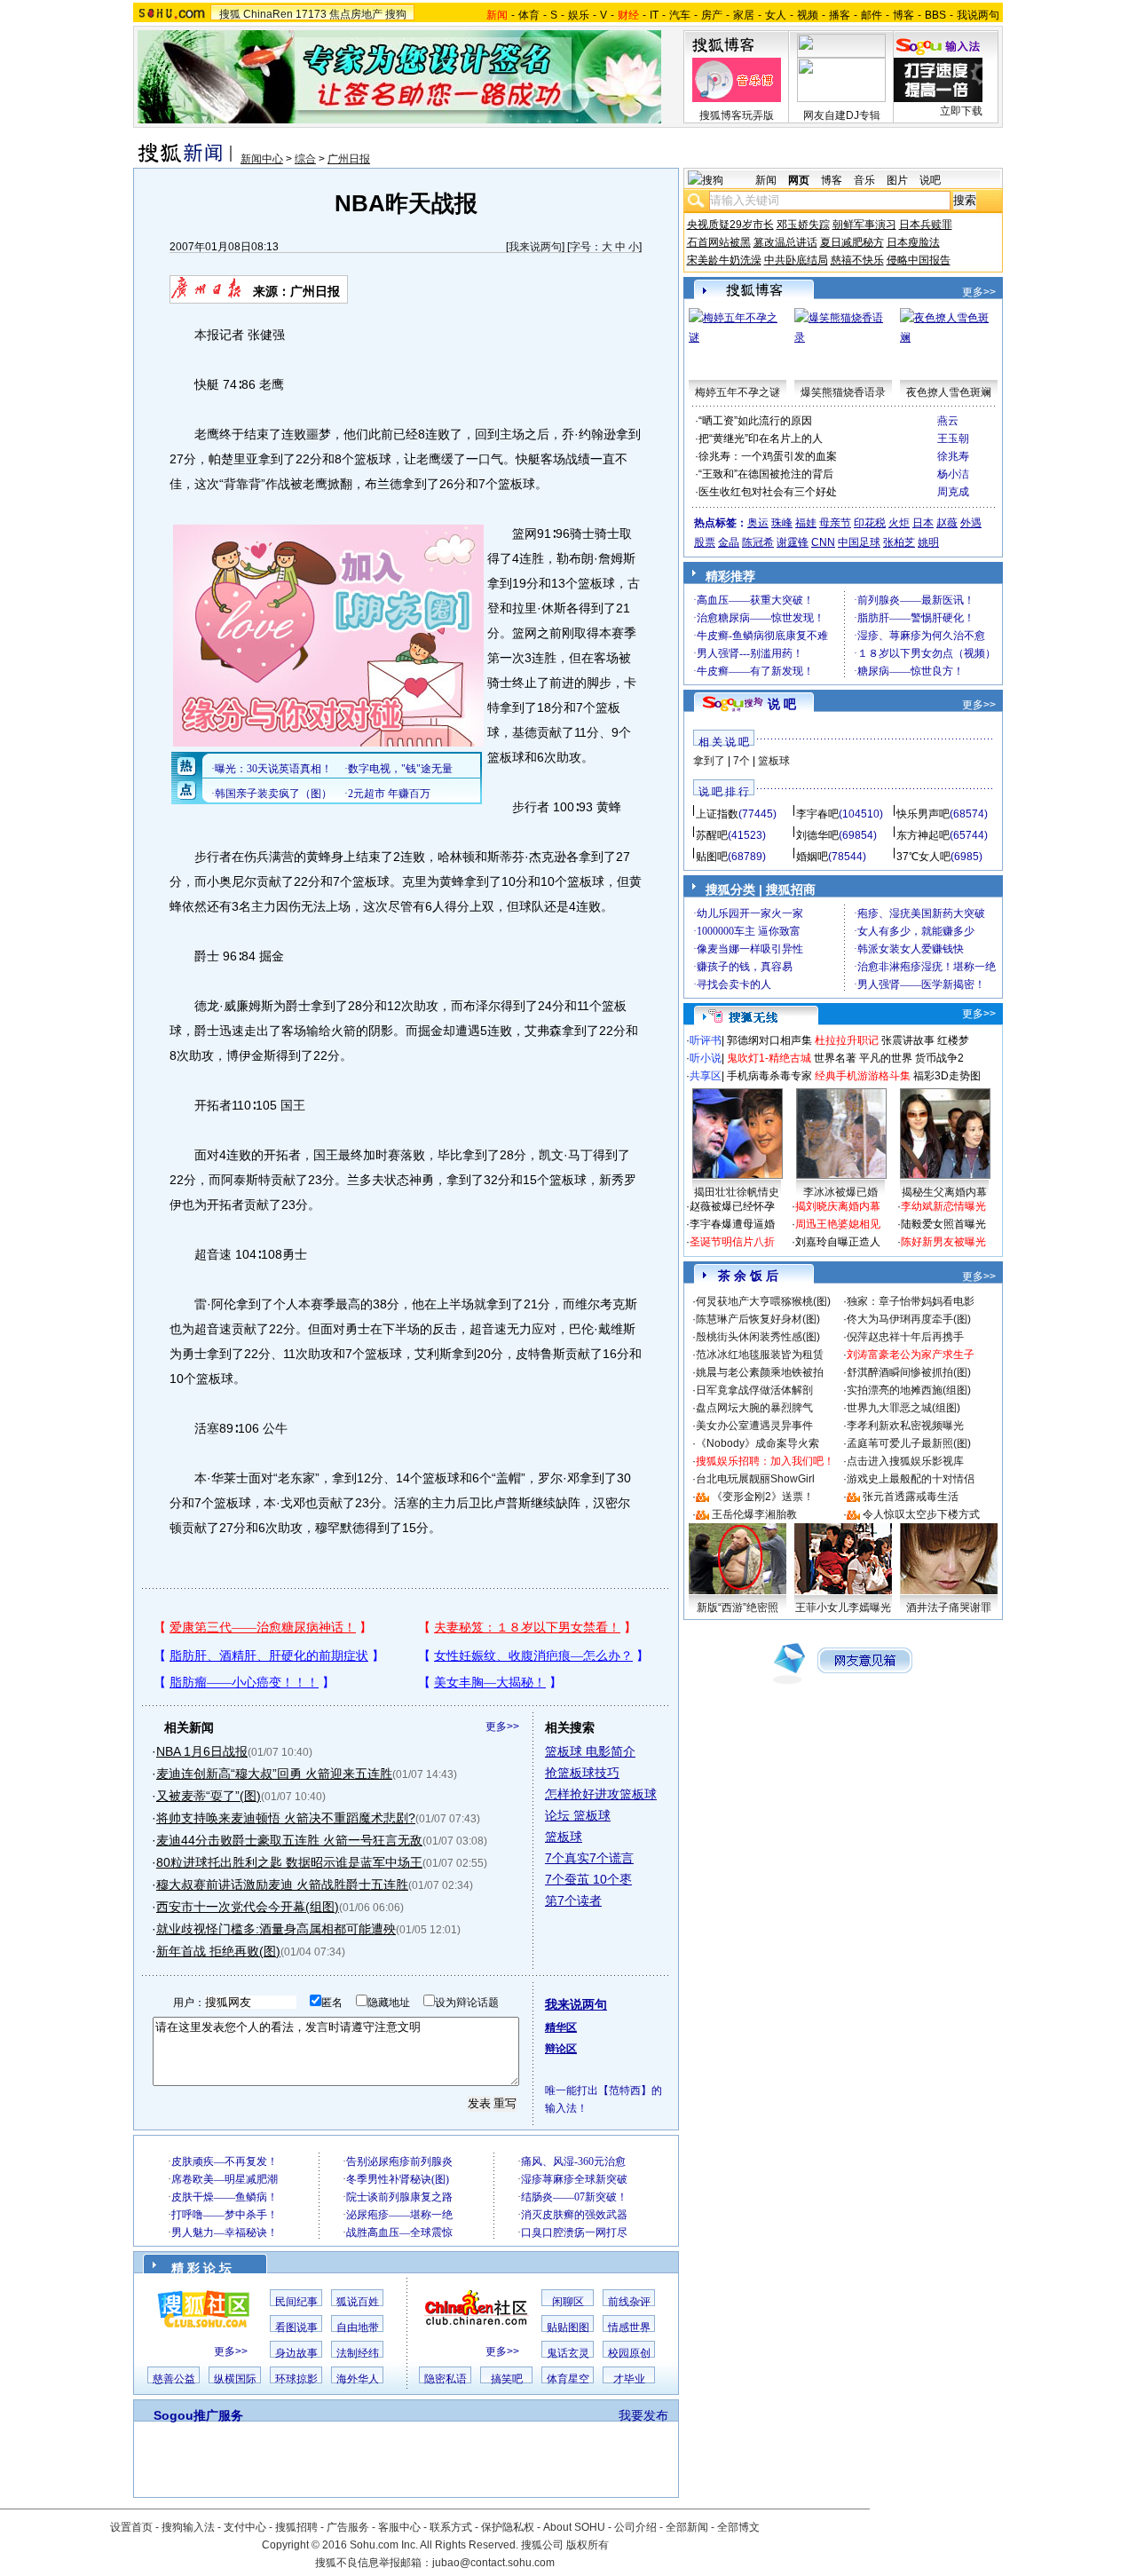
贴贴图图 (568, 2327)
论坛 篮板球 (578, 1815)
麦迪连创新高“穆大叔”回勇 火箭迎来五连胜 (274, 1774)
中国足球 (859, 542)
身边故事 (296, 2353)
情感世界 (629, 2327)
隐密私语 (446, 2379)
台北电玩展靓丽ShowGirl (755, 1479)
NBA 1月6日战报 (202, 1751)
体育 (529, 15)
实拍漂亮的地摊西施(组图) (909, 1390)
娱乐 (579, 15)
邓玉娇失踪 (803, 225)
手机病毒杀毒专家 (769, 1076)
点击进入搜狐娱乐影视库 (905, 1461)
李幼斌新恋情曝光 (943, 1206)
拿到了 (709, 761)
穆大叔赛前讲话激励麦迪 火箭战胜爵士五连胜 (282, 1885)
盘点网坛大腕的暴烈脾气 (754, 1408)
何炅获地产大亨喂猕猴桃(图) (763, 1301)
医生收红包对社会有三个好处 (768, 492)
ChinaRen (268, 14)
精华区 (561, 2027)
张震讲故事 (908, 1040)
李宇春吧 (817, 814)
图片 (897, 180)
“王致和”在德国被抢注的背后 (766, 474)
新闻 (766, 180)
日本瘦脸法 (913, 242)
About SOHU (574, 2527)
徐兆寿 (953, 456)
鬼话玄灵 (568, 2353)
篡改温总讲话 (785, 242)
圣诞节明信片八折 (732, 1242)
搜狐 (230, 14)
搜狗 (396, 14)
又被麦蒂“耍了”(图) (209, 1796)
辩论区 (561, 2049)
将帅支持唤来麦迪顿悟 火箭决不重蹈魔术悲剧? (286, 1818)
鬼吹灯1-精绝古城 (769, 1058)
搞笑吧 (507, 2379)
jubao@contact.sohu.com (493, 2563)
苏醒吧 (712, 835)
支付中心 (245, 2527)
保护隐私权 (508, 2527)
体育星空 (568, 2379)
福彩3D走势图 (947, 1076)
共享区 (706, 1076)
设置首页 (131, 2527)
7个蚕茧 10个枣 (588, 1879)
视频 (808, 15)
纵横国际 (235, 2379)
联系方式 (451, 2527)
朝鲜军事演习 (864, 225)
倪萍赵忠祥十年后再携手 (905, 1337)
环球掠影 (296, 2379)
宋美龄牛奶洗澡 (724, 260)
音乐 (864, 180)
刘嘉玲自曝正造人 (838, 1242)
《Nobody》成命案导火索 (757, 1443)
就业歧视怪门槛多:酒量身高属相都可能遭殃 (276, 1929)
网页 (799, 180)
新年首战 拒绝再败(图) (218, 1951)
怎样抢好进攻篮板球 (601, 1794)
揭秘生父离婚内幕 (944, 1192)
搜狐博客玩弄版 (737, 115)
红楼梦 (953, 1040)
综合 (305, 159)
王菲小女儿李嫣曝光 (843, 1608)
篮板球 (564, 1837)
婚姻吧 (812, 857)
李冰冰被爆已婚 (840, 1192)
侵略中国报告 (919, 260)
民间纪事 (296, 2302)
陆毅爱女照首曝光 (943, 1224)
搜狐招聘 (296, 2527)
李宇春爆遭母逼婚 (732, 1224)
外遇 (971, 523)
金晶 (729, 542)
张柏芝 (899, 542)
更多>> (502, 1727)
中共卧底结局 (796, 260)
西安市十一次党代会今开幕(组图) (248, 1907)
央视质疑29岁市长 (730, 225)
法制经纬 (358, 2353)
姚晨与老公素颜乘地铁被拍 (760, 1372)
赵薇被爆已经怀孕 (732, 1206)
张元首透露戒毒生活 (911, 1497)
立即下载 (961, 111)
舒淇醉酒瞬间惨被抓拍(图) (909, 1372)
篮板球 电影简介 (590, 1751)
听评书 (706, 1040)
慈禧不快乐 (857, 260)
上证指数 (717, 814)
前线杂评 (629, 2302)
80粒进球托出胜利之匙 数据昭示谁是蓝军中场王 (289, 1862)
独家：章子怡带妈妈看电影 (911, 1301)
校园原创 (629, 2353)
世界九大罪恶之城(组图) (903, 1408)
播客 (840, 15)
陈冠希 (758, 542)
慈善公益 (174, 2379)
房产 (712, 15)
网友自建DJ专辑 (842, 115)
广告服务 (348, 2527)
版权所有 (588, 2545)
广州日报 (349, 159)
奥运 (758, 523)
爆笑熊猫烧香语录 (843, 392)
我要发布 (643, 2415)
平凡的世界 (886, 1058)
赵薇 (947, 523)
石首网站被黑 (719, 242)
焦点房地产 (356, 14)
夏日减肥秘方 (852, 242)
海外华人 (358, 2379)
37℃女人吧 (923, 857)
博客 (903, 15)
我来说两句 (535, 247)
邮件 (872, 15)
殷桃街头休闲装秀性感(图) (758, 1337)
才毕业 (629, 2379)
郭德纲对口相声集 (769, 1040)
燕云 (948, 421)
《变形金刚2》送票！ (763, 1497)
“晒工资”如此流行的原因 (755, 421)
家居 (744, 15)
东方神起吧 (923, 835)
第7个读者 (573, 1900)
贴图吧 (712, 857)
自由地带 (358, 2327)
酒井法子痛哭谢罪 (949, 1608)
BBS (935, 15)
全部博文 (738, 2527)
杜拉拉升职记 (847, 1040)
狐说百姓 (358, 2302)
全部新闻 (687, 2527)
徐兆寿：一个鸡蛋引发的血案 (768, 456)
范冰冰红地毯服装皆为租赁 (760, 1355)
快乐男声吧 (923, 814)
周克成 (953, 492)
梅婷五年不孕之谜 (738, 392)
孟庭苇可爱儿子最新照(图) (909, 1443)
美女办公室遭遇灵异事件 (754, 1426)
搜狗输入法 (188, 2527)
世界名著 (835, 1058)
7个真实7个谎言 (589, 1858)
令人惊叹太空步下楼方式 (921, 1514)
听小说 (706, 1058)
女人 (776, 15)
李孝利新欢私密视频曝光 (905, 1426)
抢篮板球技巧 (582, 1773)
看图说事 (296, 2327)
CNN (823, 542)
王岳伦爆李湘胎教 (754, 1514)
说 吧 (782, 704)
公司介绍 (635, 2527)
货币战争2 (939, 1058)
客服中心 (399, 2527)
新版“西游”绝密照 (738, 1608)
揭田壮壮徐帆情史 (737, 1192)
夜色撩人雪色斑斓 (949, 392)
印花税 (870, 523)
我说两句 (978, 15)
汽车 (680, 15)
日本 (923, 523)
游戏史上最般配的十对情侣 (911, 1479)
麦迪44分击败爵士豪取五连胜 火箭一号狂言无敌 (289, 1840)
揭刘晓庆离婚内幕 (838, 1206)
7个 (742, 761)
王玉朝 (953, 439)
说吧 (930, 180)
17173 (311, 14)
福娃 (806, 523)
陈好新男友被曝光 (943, 1242)
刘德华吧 (817, 835)
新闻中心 (262, 159)
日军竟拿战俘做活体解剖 (754, 1390)
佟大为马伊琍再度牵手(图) (909, 1319)
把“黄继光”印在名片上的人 (761, 439)
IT (654, 15)
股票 (705, 542)
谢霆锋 (793, 542)
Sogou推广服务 (198, 2415)
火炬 (899, 523)
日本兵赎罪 (926, 225)
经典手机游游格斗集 (863, 1076)
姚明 (928, 542)
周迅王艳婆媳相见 (838, 1224)
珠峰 (782, 523)
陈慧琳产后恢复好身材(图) (758, 1319)
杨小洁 (953, 474)
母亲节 (835, 523)
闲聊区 (568, 2302)
